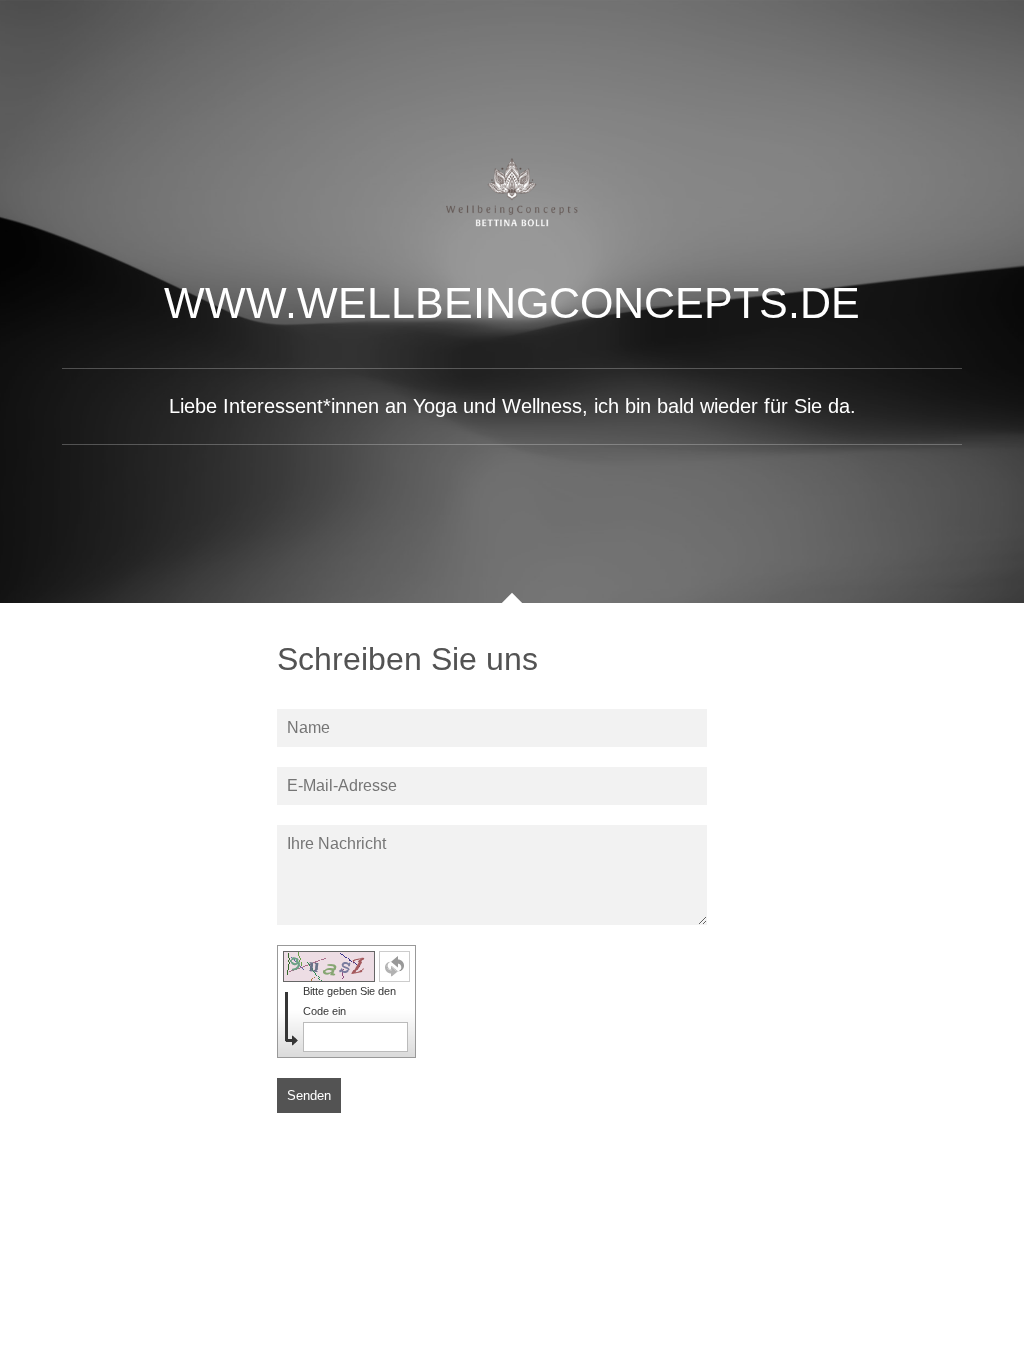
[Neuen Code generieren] (394, 966)
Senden (309, 1095)
